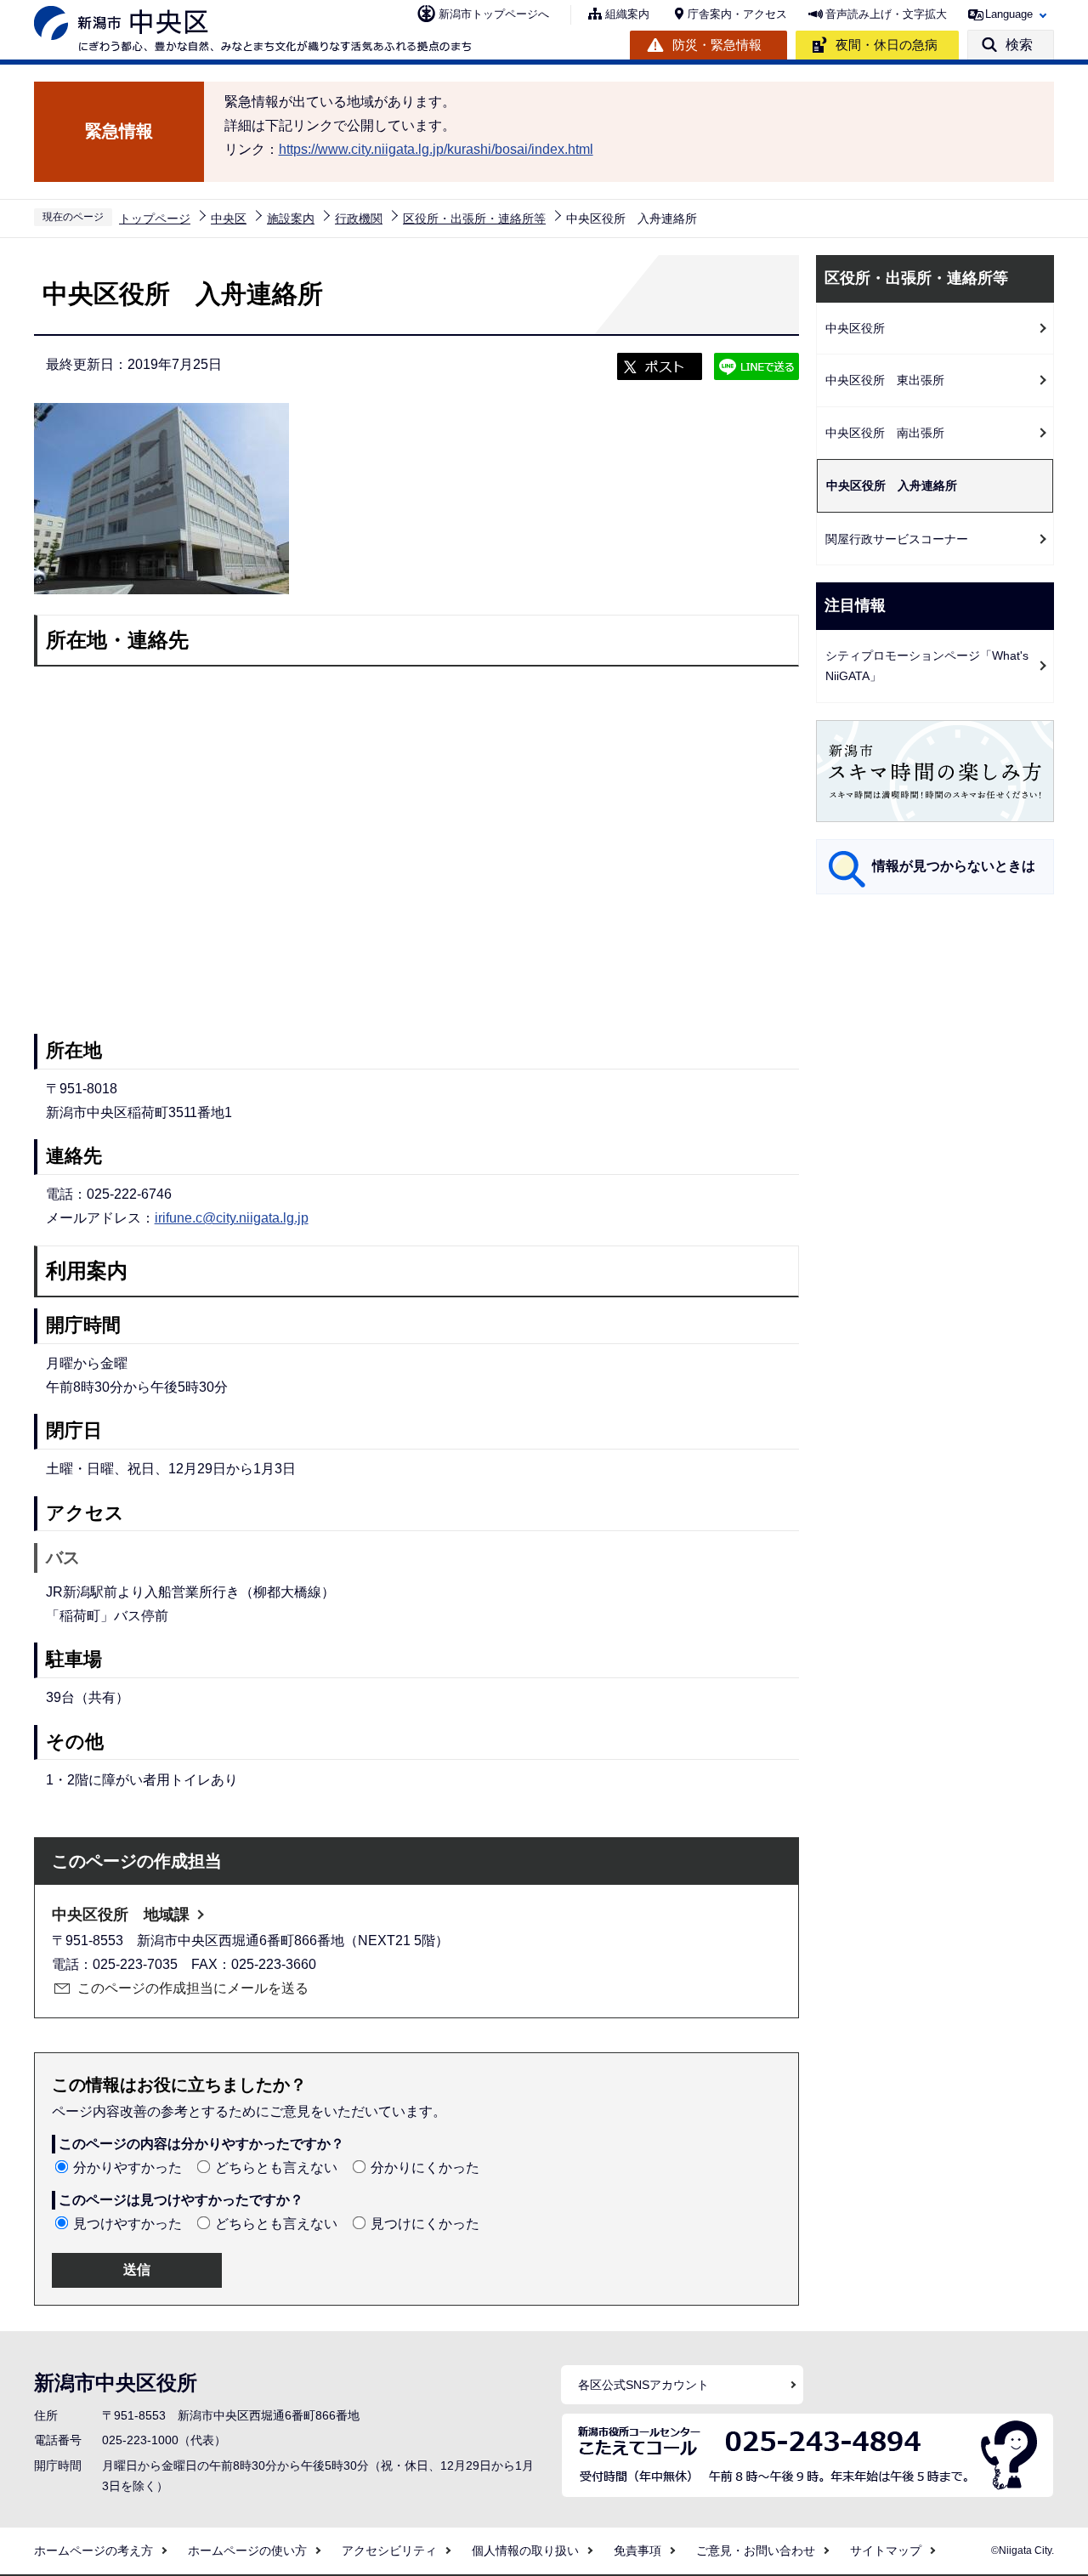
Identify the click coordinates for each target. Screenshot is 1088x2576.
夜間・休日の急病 (887, 45)
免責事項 (637, 2550)
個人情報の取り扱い (525, 2550)
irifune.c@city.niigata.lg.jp (232, 1218)
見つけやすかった (127, 2224)
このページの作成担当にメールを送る (193, 1988)
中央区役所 (855, 328)
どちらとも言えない (276, 2167)
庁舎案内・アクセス (737, 14)
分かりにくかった (425, 2167)
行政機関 (359, 218)
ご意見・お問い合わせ (756, 2550)
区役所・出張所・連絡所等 (474, 218)
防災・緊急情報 (717, 45)
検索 (1019, 45)
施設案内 (291, 218)
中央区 (229, 218)
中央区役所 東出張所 (885, 380)
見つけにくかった (425, 2224)
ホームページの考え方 (93, 2550)
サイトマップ (886, 2550)
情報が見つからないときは (954, 866)
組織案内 (627, 14)
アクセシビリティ (389, 2550)
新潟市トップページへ (494, 14)
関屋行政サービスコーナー (897, 539)
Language (1009, 14)
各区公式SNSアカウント (643, 2385)
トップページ (155, 218)
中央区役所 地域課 (121, 1915)
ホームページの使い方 (247, 2550)
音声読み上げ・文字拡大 (886, 14)
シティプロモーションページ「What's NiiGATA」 (927, 666)
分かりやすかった (127, 2167)
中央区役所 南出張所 (885, 433)
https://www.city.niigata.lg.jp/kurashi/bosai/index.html (436, 149)
